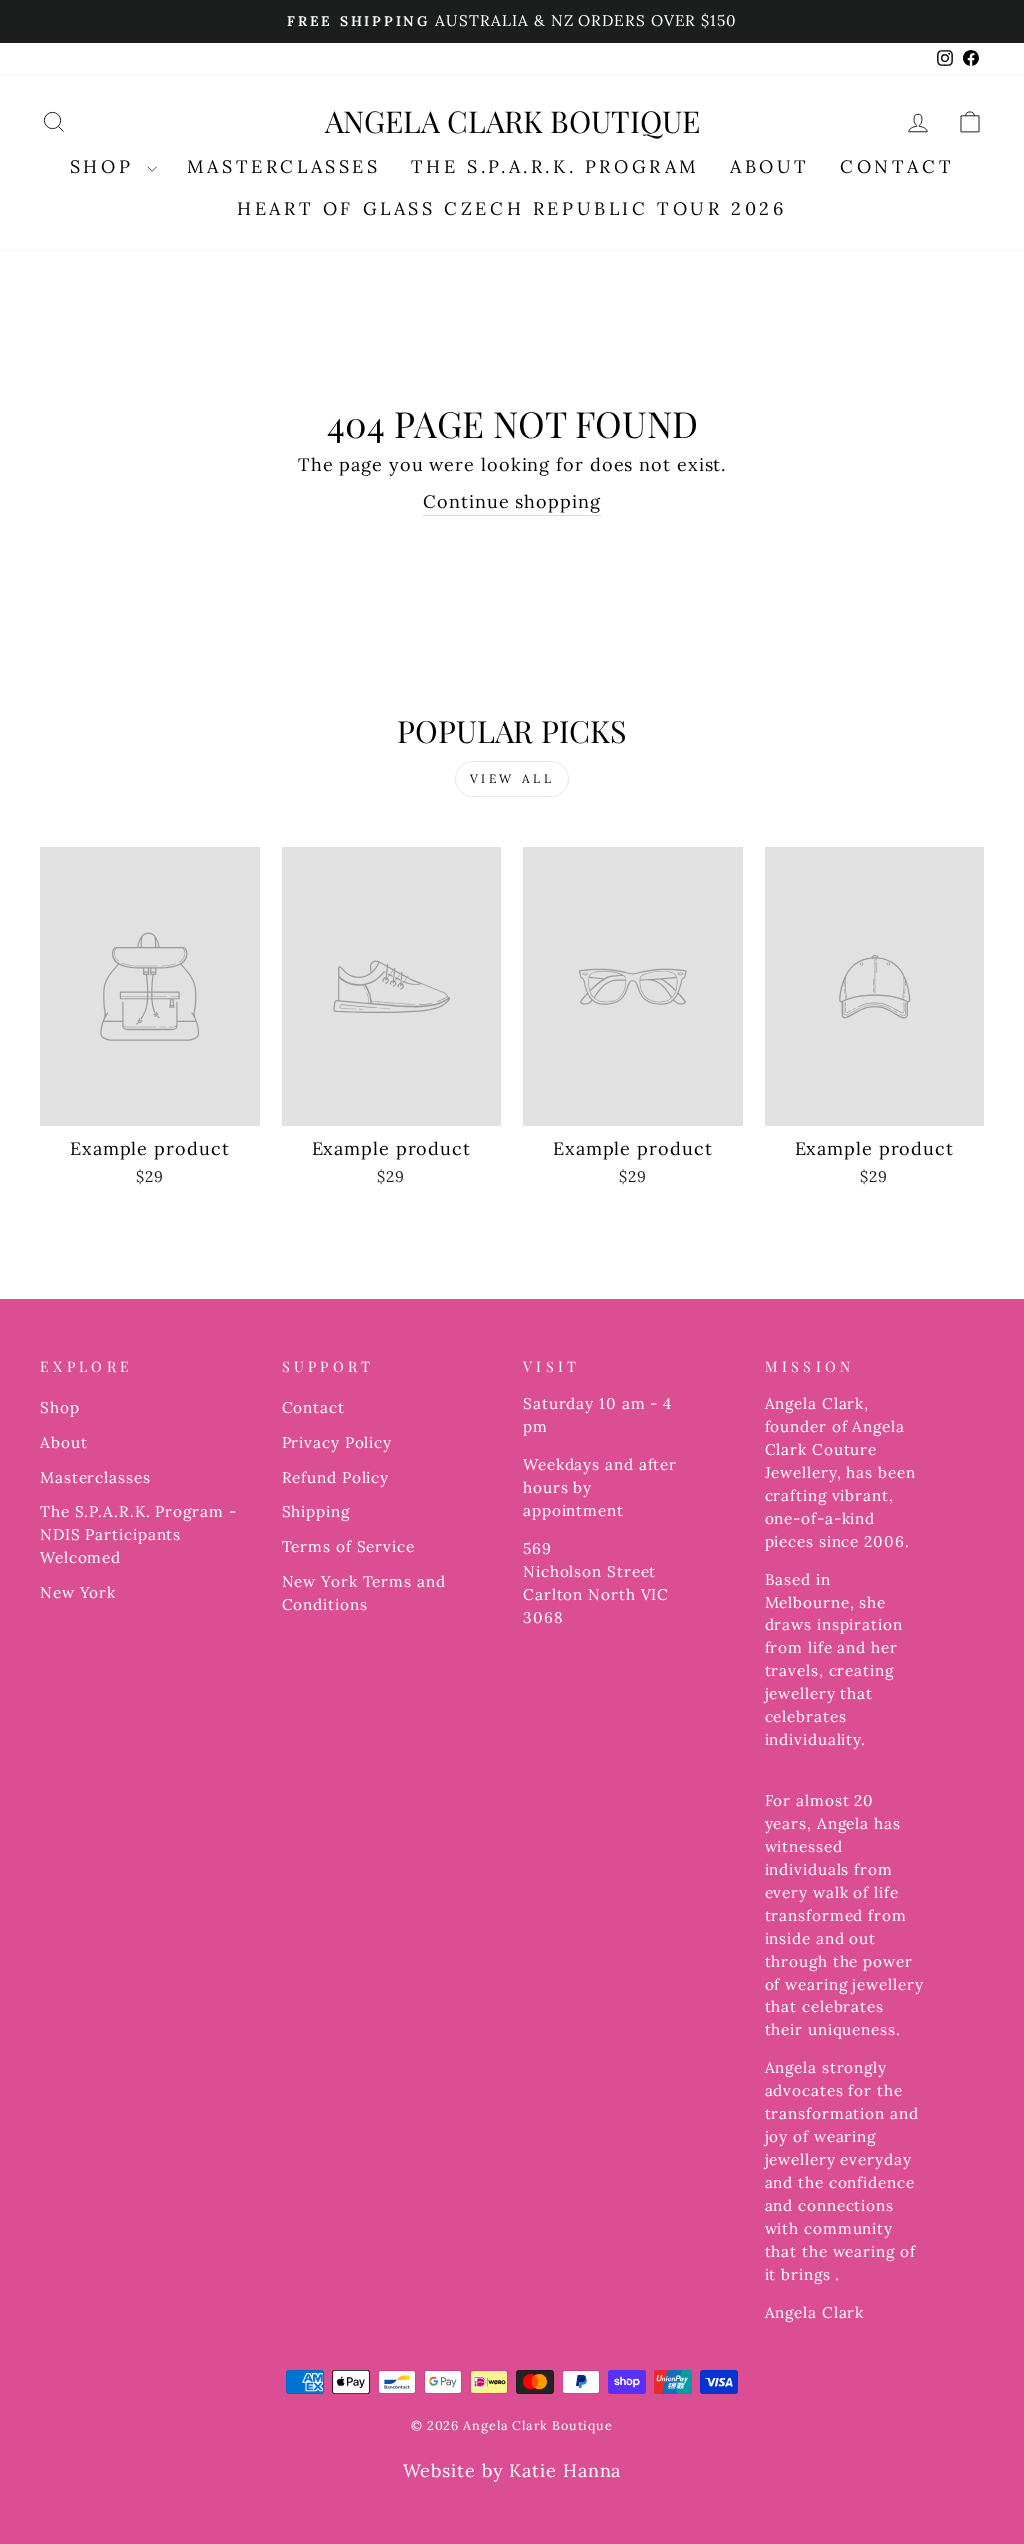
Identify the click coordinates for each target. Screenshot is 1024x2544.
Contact (313, 1407)
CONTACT (897, 166)
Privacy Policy (337, 1442)
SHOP (106, 166)
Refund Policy (336, 1477)
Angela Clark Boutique (512, 121)
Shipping (316, 1511)
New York (78, 1592)
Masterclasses (95, 1477)
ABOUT (770, 166)
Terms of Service (348, 1546)
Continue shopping (511, 501)
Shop (60, 1407)
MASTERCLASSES (284, 166)
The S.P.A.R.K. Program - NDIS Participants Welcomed (138, 1534)
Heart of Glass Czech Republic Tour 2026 (511, 208)
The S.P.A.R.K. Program (555, 166)
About (64, 1442)
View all (512, 778)
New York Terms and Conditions (364, 1593)
